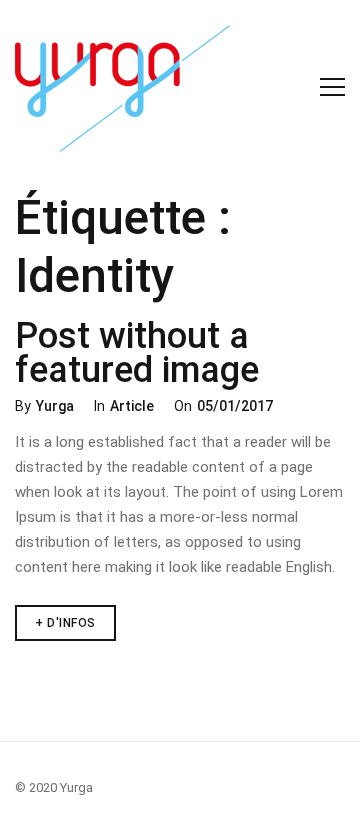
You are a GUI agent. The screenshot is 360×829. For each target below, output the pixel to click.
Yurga (55, 406)
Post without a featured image (137, 353)
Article (132, 406)
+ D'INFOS (75, 617)
